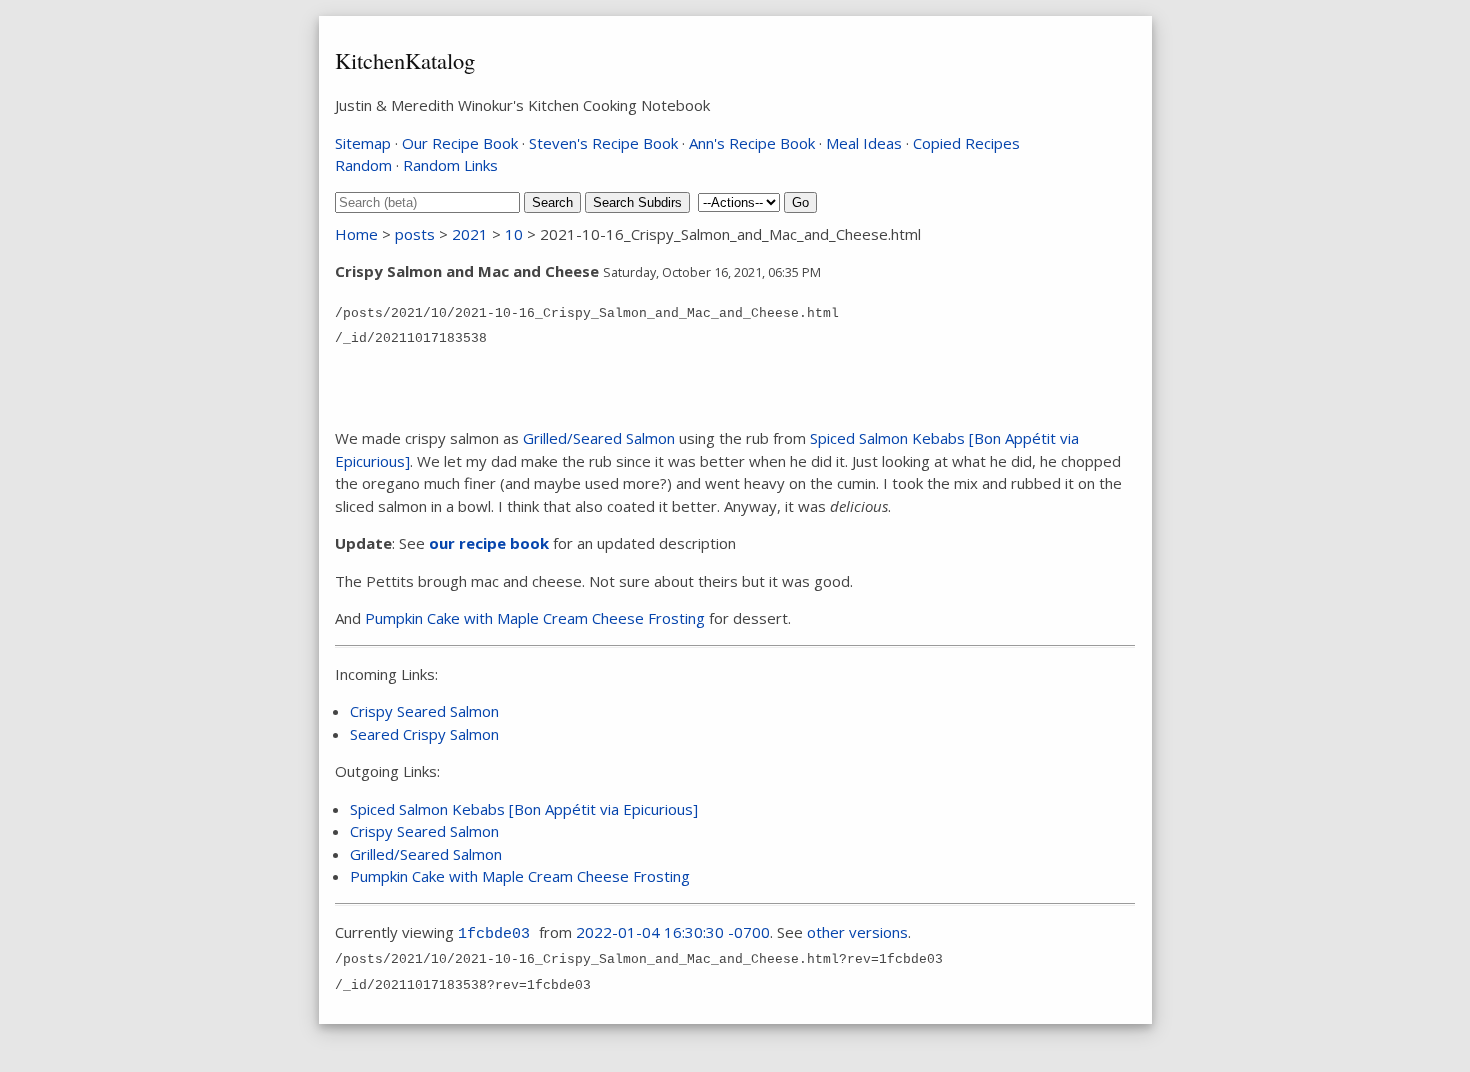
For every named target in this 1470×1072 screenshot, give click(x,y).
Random (363, 165)
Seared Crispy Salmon (424, 734)
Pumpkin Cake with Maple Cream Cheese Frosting (535, 618)
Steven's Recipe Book (603, 143)
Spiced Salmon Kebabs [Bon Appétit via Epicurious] (524, 809)
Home (356, 234)
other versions (857, 932)
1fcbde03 (494, 934)
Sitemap (363, 143)
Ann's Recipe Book (752, 143)
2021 (470, 234)
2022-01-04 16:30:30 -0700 (673, 932)
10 (514, 234)
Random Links (450, 165)
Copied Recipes (966, 143)
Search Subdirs (637, 202)
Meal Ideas (864, 143)
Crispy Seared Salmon (424, 711)
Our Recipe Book (460, 143)
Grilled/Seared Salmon (599, 438)
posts (415, 234)
